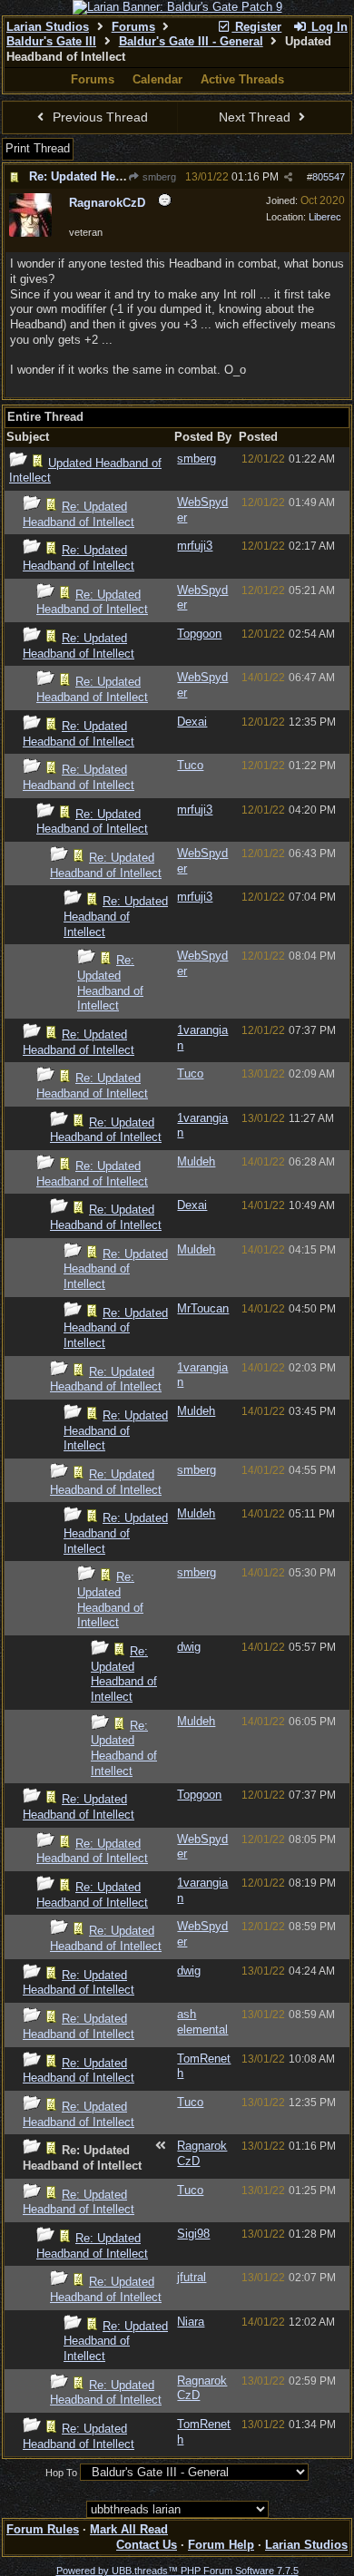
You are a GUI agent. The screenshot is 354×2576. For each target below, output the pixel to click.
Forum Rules (43, 2529)
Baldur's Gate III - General (191, 41)
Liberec (325, 217)
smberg (158, 177)
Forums (133, 27)
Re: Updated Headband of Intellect (124, 176)
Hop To (61, 2473)
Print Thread (38, 148)
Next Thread (256, 117)
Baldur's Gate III (51, 41)
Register (256, 27)
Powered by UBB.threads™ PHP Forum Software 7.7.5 (177, 2571)
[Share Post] (288, 177)
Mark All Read (129, 2529)
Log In (328, 27)
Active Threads (242, 79)
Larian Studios (48, 27)
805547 (329, 177)
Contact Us (147, 2545)
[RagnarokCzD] (30, 233)
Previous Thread (98, 117)
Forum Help (221, 2545)
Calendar (157, 79)
